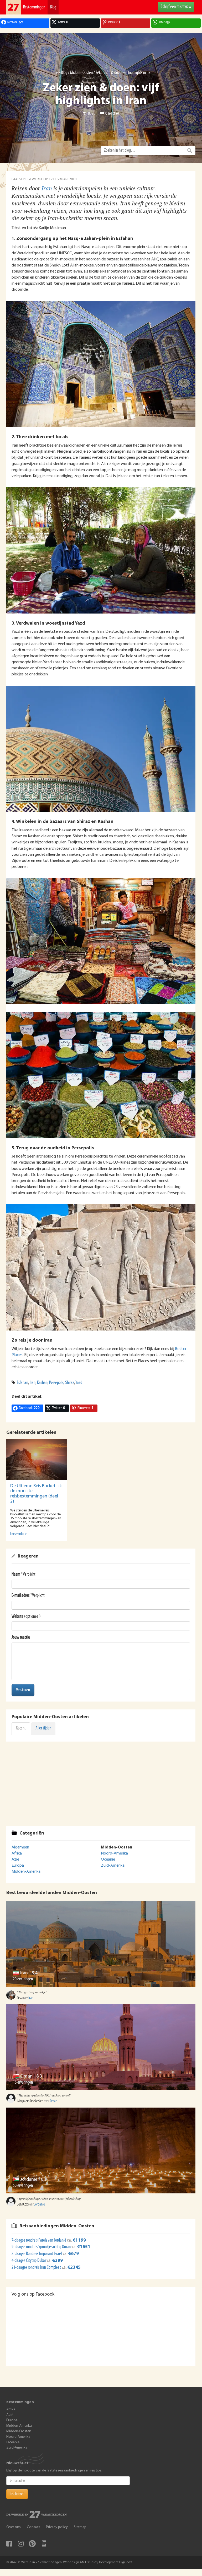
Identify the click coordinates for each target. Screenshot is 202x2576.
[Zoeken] (190, 151)
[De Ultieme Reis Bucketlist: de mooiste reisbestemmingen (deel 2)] (37, 1459)
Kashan (42, 1383)
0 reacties (112, 114)
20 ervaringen (23, 1979)
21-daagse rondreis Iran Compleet (36, 2268)
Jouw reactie (21, 1638)
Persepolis (56, 1383)
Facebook (9, 2544)
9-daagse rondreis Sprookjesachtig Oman (42, 2247)
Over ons (14, 2527)
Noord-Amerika (114, 1853)
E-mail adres (20, 1596)
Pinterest (32, 2544)
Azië (15, 1860)
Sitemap (80, 2527)
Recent (21, 1728)
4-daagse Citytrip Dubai (29, 2261)
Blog (53, 7)
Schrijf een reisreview (176, 7)
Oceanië (108, 1860)
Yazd (79, 1383)
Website (17, 1617)
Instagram (21, 2544)
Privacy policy (57, 2527)
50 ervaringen (23, 2186)
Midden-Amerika (26, 1872)
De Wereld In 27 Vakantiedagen (14, 7)
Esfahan (22, 1383)
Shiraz (70, 1383)
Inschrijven (17, 2494)
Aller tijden (43, 1728)
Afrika (17, 1853)
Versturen (23, 1690)
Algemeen (20, 1847)
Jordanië (29, 2180)
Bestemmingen (34, 7)
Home (54, 73)
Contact (33, 2527)
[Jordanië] (101, 2150)
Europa (18, 1866)
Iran (47, 189)
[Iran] (101, 1944)
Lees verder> (19, 1534)
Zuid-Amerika (113, 1866)
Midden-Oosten (81, 73)
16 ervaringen (23, 2083)
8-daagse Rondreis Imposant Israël (37, 2254)
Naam (16, 1575)
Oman (26, 2076)
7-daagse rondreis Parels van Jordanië (39, 2241)
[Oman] (101, 2047)
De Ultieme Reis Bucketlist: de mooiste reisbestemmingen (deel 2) (36, 1494)
